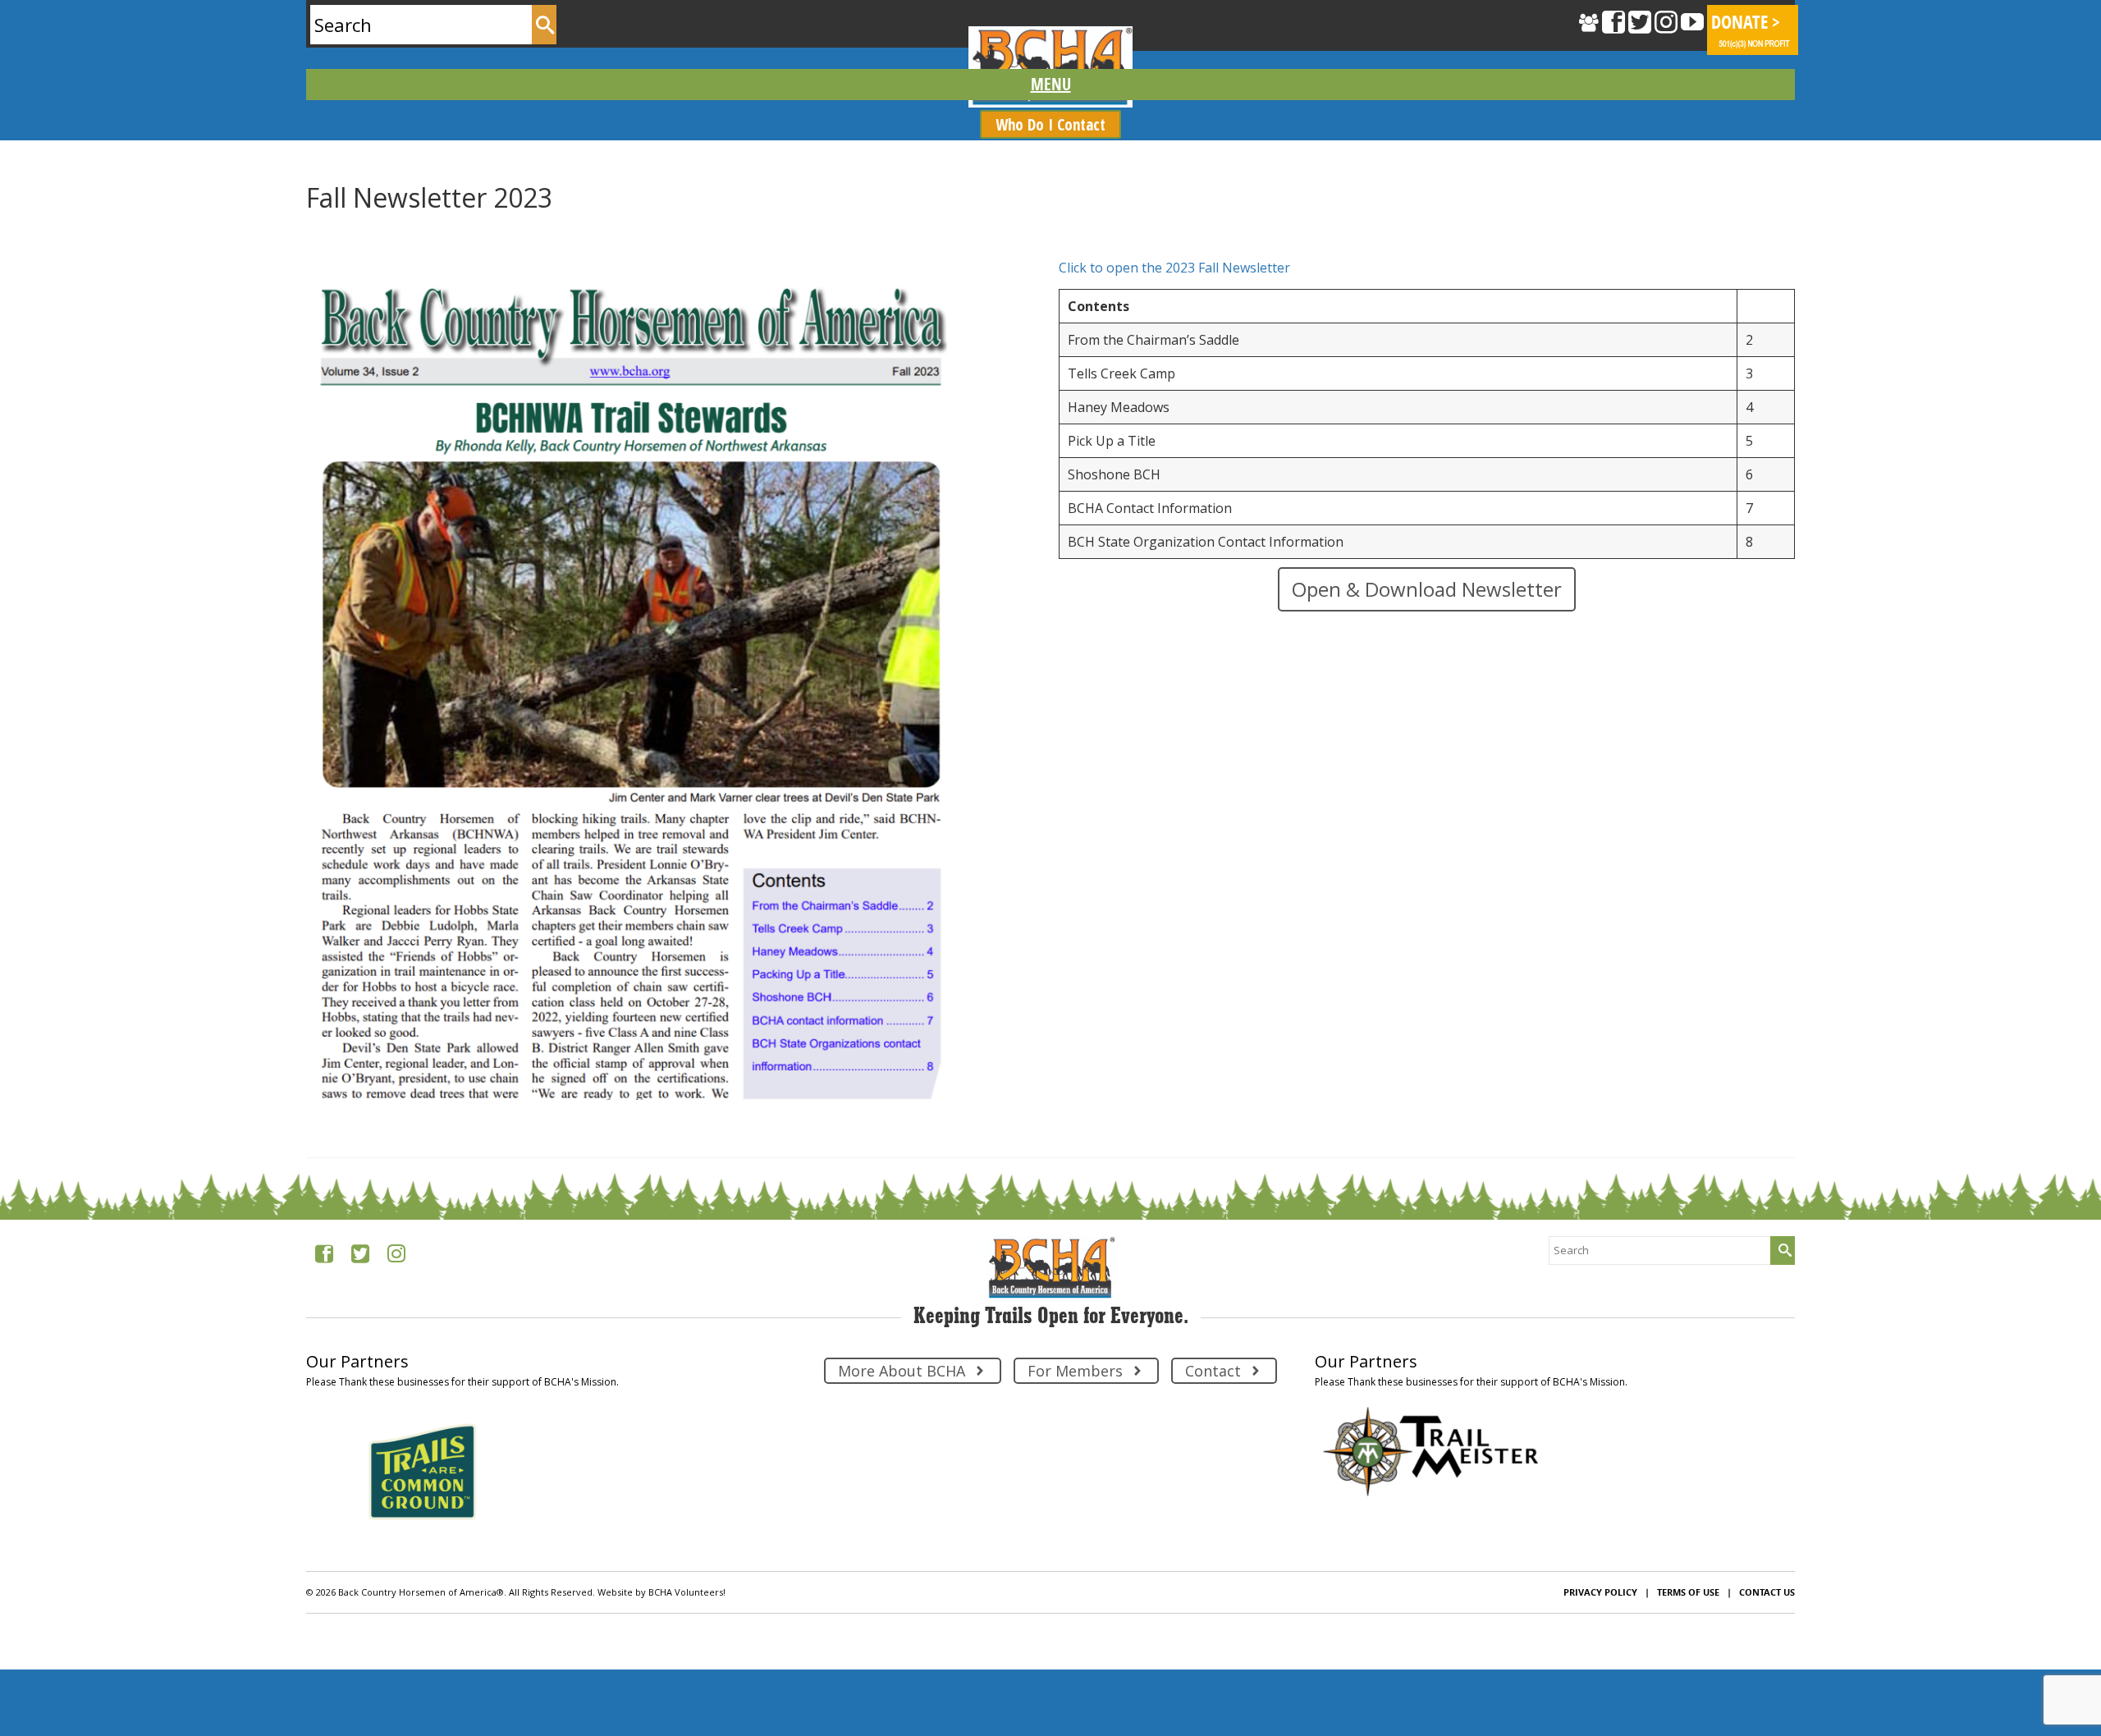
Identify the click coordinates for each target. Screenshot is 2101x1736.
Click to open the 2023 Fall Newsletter (1174, 268)
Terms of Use (1688, 1592)
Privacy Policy (1600, 1592)
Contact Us (1767, 1592)
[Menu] (1050, 85)
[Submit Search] (544, 25)
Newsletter (389, 230)
